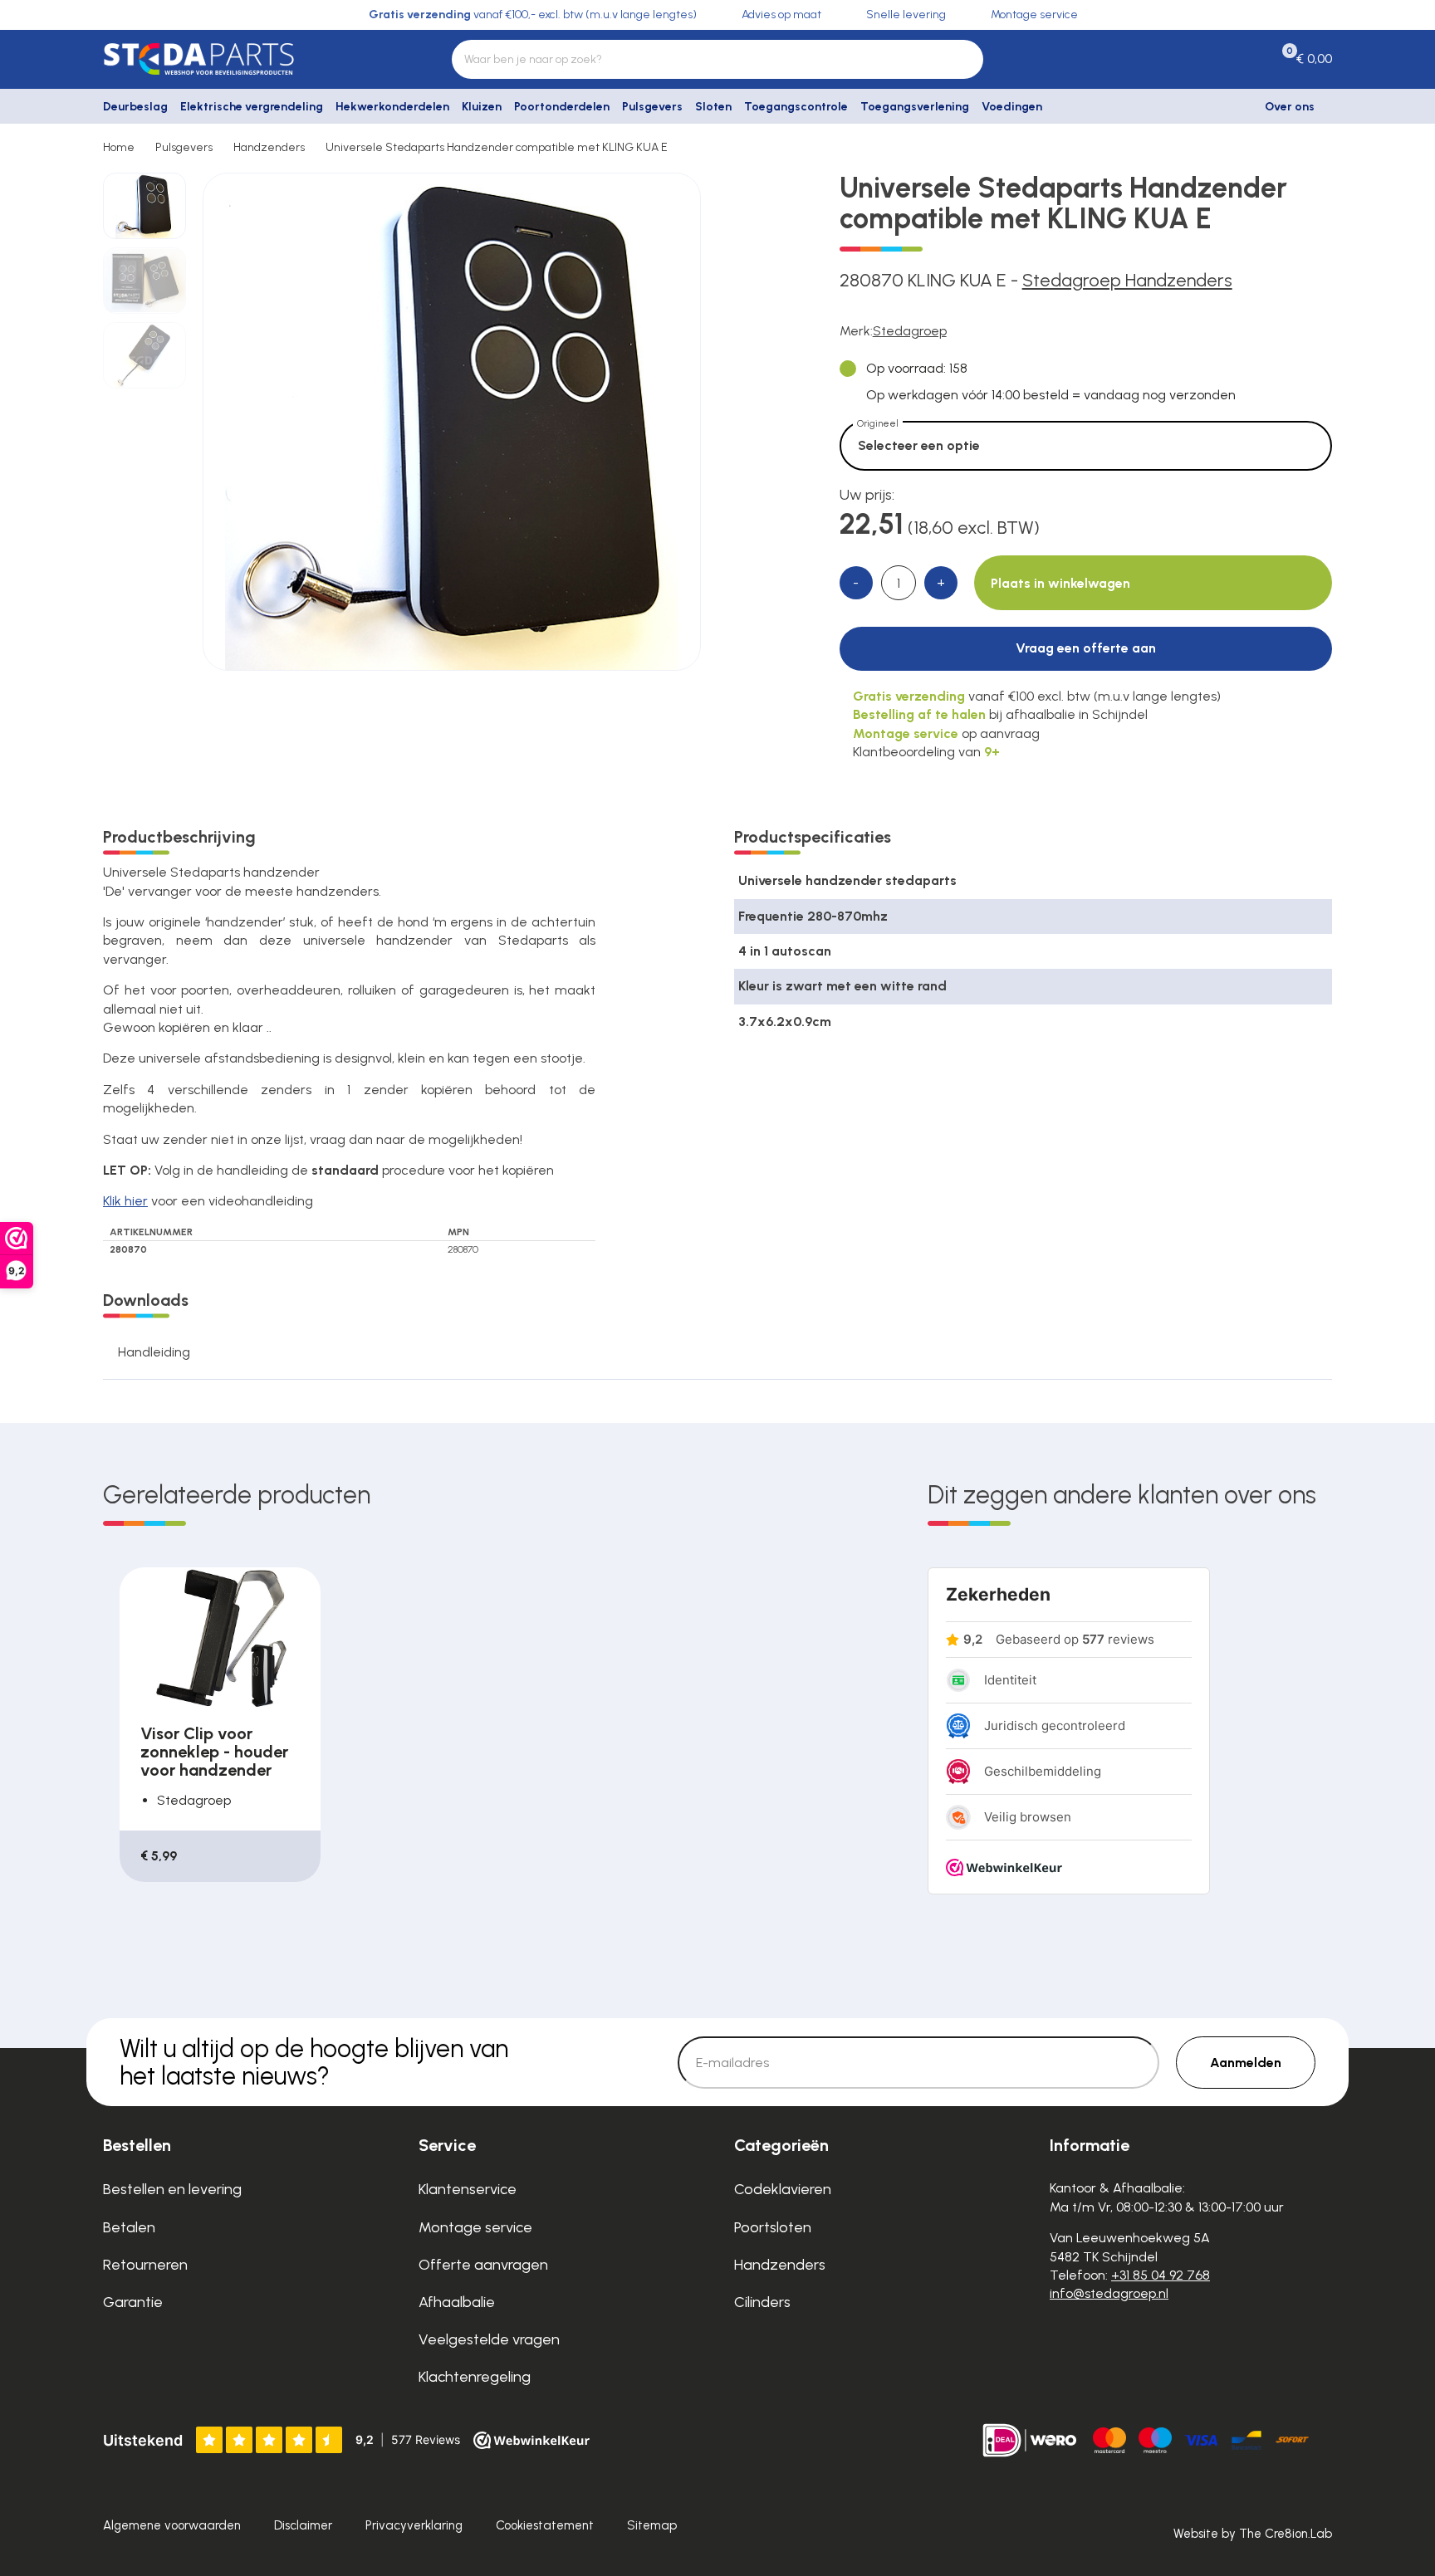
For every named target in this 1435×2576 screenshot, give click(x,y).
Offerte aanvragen (483, 2265)
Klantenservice (468, 2189)
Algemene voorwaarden (172, 2525)
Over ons (1290, 107)
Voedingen (1012, 107)
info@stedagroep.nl (1109, 2293)
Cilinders (762, 2302)
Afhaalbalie (457, 2302)
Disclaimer (303, 2525)
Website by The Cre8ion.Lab (1253, 2534)
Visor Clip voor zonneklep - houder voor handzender (214, 1752)
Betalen (129, 2227)
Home (119, 147)
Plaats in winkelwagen (1060, 583)
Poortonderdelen (562, 107)
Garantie (133, 2302)
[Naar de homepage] (244, 59)
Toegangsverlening (915, 107)
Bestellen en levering (172, 2189)
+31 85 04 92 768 (1161, 2275)
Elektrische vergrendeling (252, 107)
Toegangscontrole (796, 107)
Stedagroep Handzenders (1127, 280)
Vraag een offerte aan (1086, 648)
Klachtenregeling (475, 2377)
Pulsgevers (652, 107)
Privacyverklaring (414, 2525)
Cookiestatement (545, 2525)
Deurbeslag (135, 107)
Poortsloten (773, 2227)
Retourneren (145, 2265)
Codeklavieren (783, 2189)
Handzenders (269, 147)
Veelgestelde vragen (489, 2339)
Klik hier (125, 1201)
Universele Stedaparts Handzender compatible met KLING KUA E (497, 147)
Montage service (475, 2227)
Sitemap (652, 2525)
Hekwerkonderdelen (392, 107)
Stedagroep (910, 331)
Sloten (713, 107)
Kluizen (482, 107)
